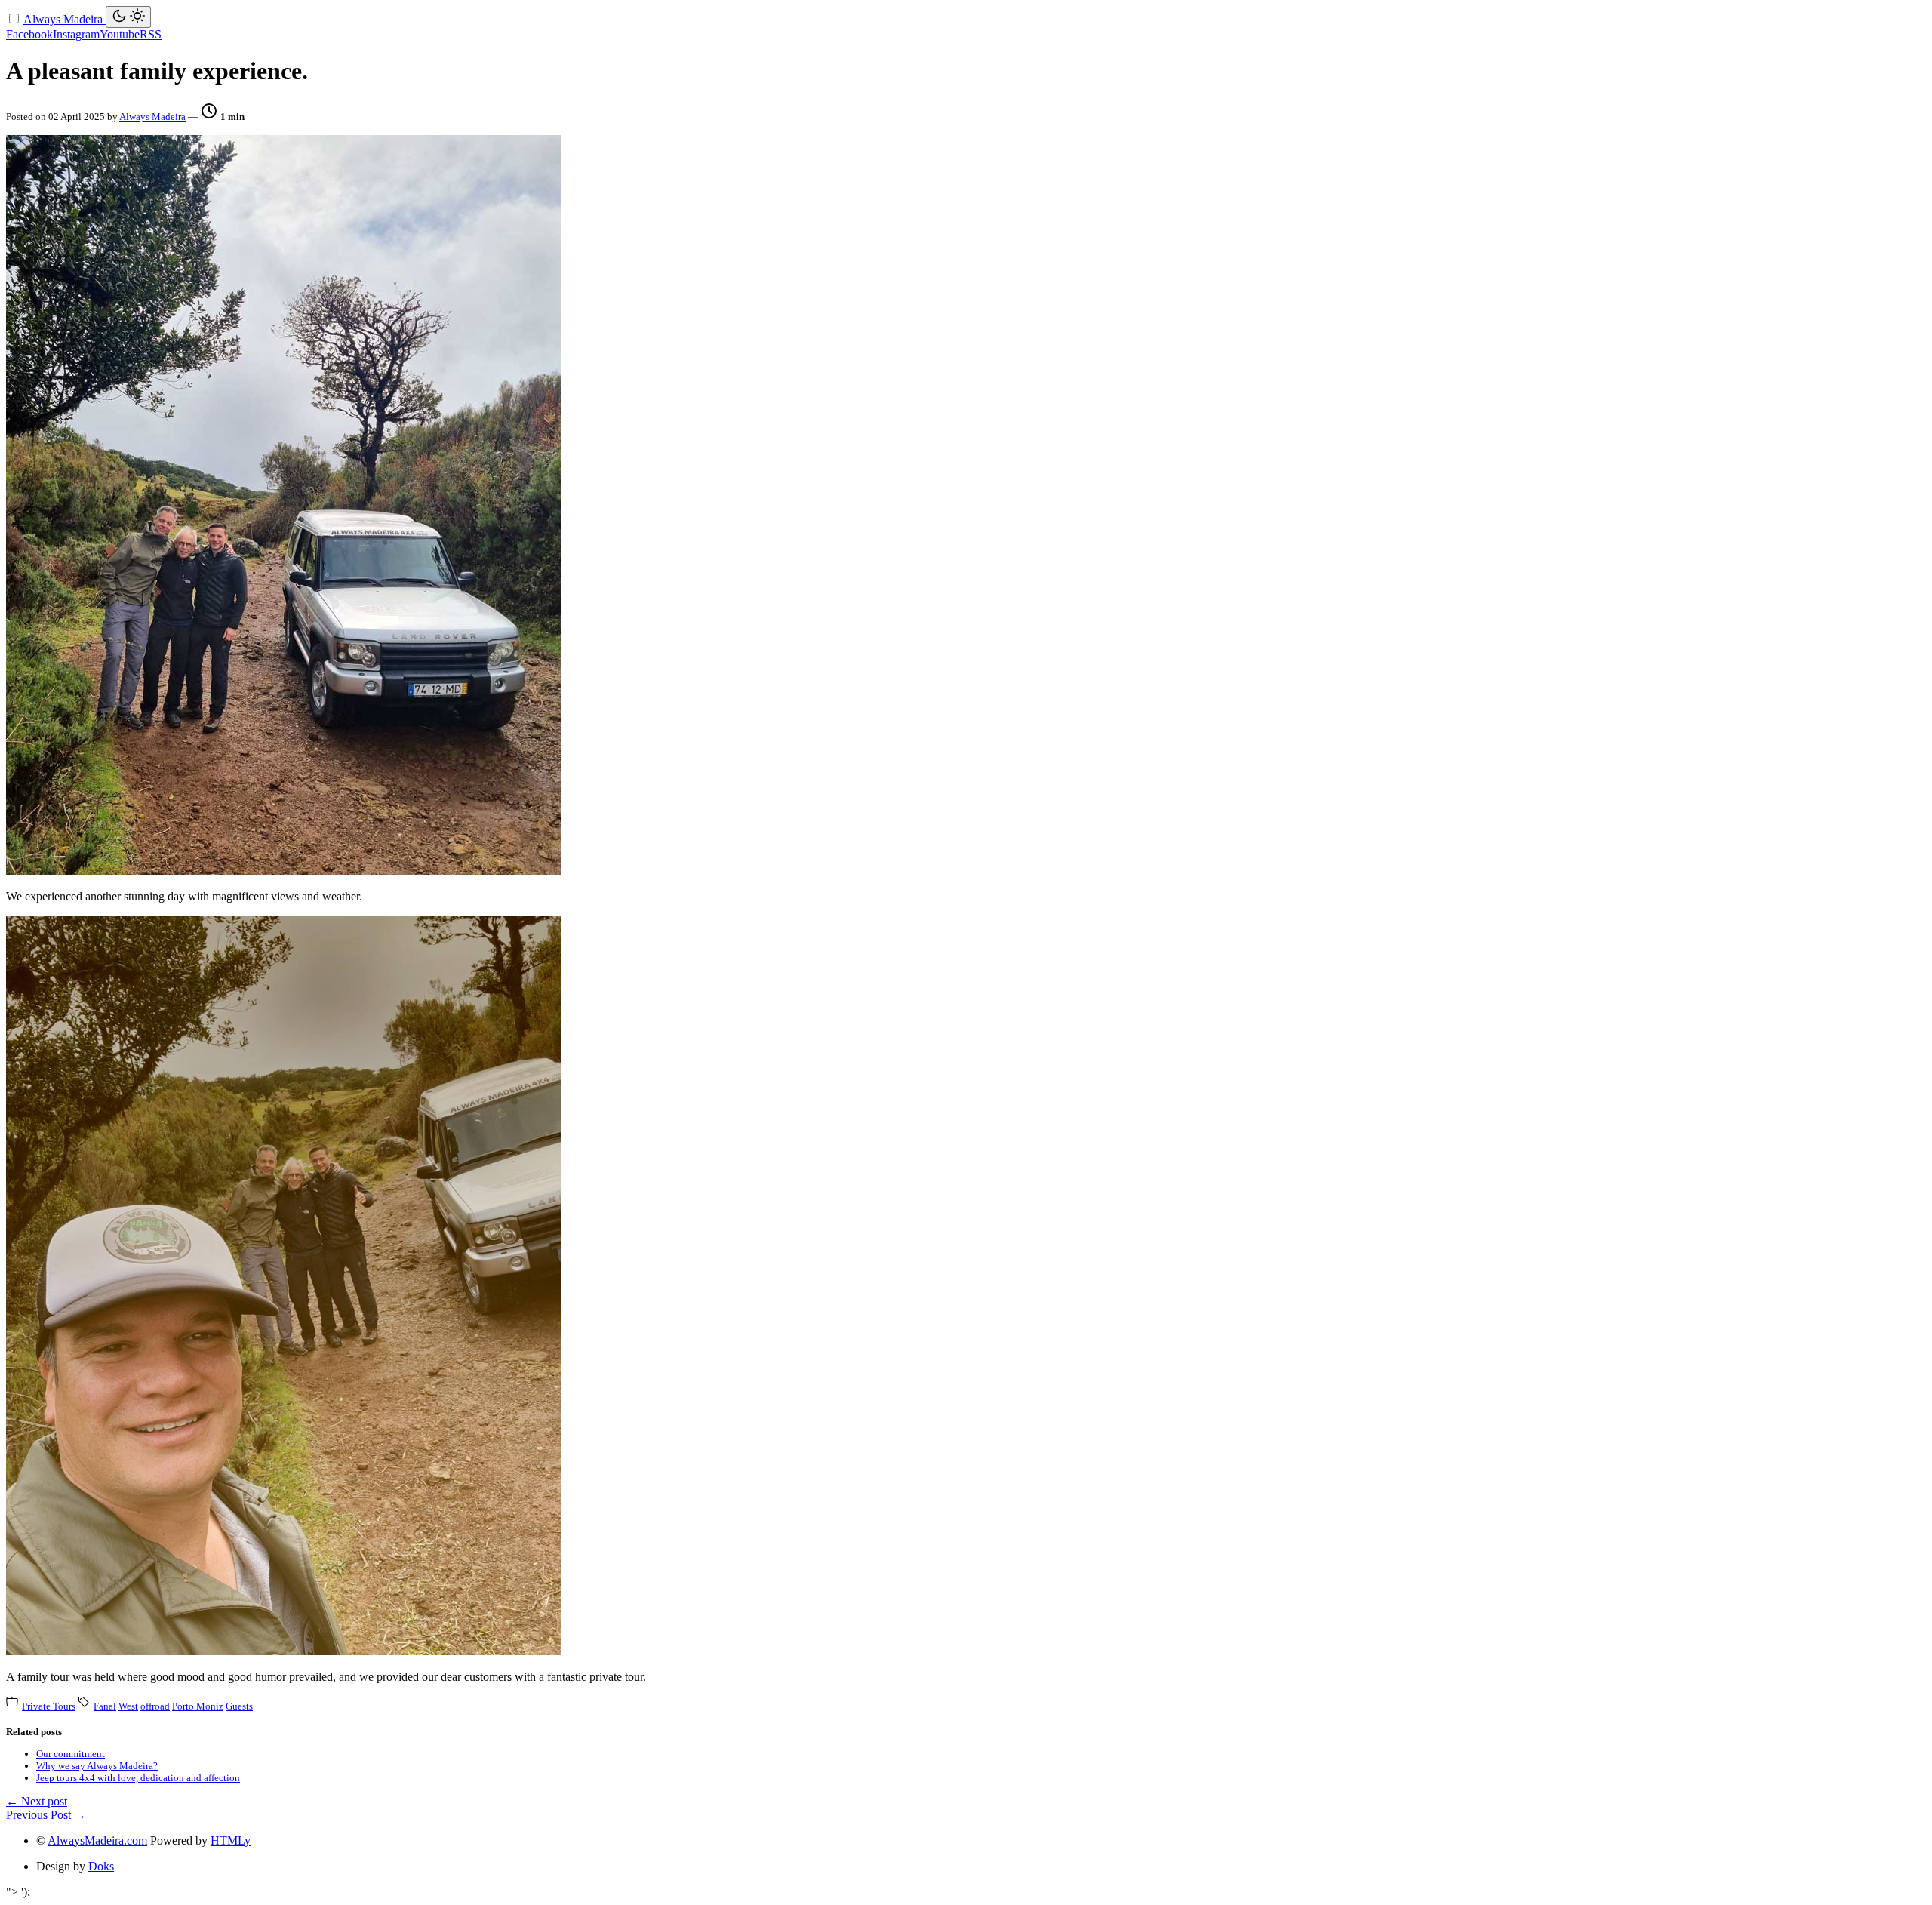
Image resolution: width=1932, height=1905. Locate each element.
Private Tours (49, 1706)
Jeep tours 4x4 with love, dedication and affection (138, 1778)
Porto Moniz (198, 1706)
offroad (155, 1706)
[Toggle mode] (128, 17)
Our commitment (71, 1754)
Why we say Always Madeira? (97, 1766)
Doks (101, 1866)
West (128, 1706)
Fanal (105, 1706)
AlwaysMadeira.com (97, 1840)
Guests (239, 1706)
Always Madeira (65, 19)
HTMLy (231, 1840)
